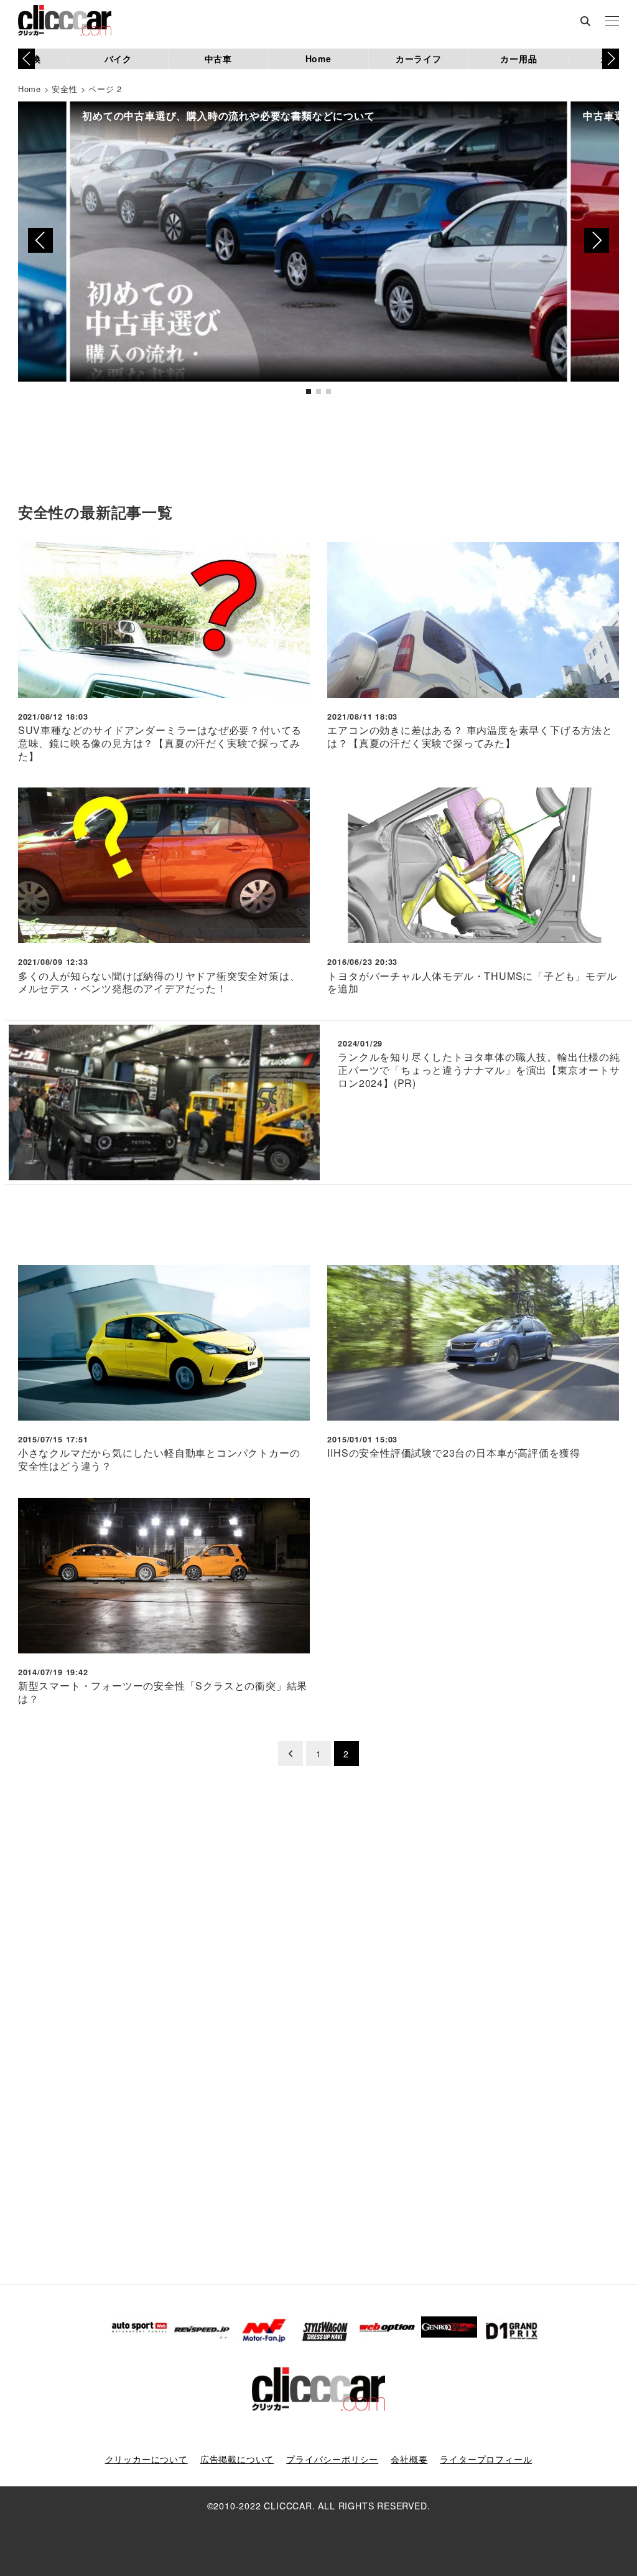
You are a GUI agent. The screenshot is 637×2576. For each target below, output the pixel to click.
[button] (611, 59)
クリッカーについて (146, 2459)
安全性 (64, 89)
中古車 (218, 59)
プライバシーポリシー (332, 2459)
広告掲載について (237, 2459)
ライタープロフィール (486, 2459)
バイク (118, 59)
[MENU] (612, 22)
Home (318, 59)
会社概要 (409, 2459)
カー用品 (518, 59)
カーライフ (419, 59)
